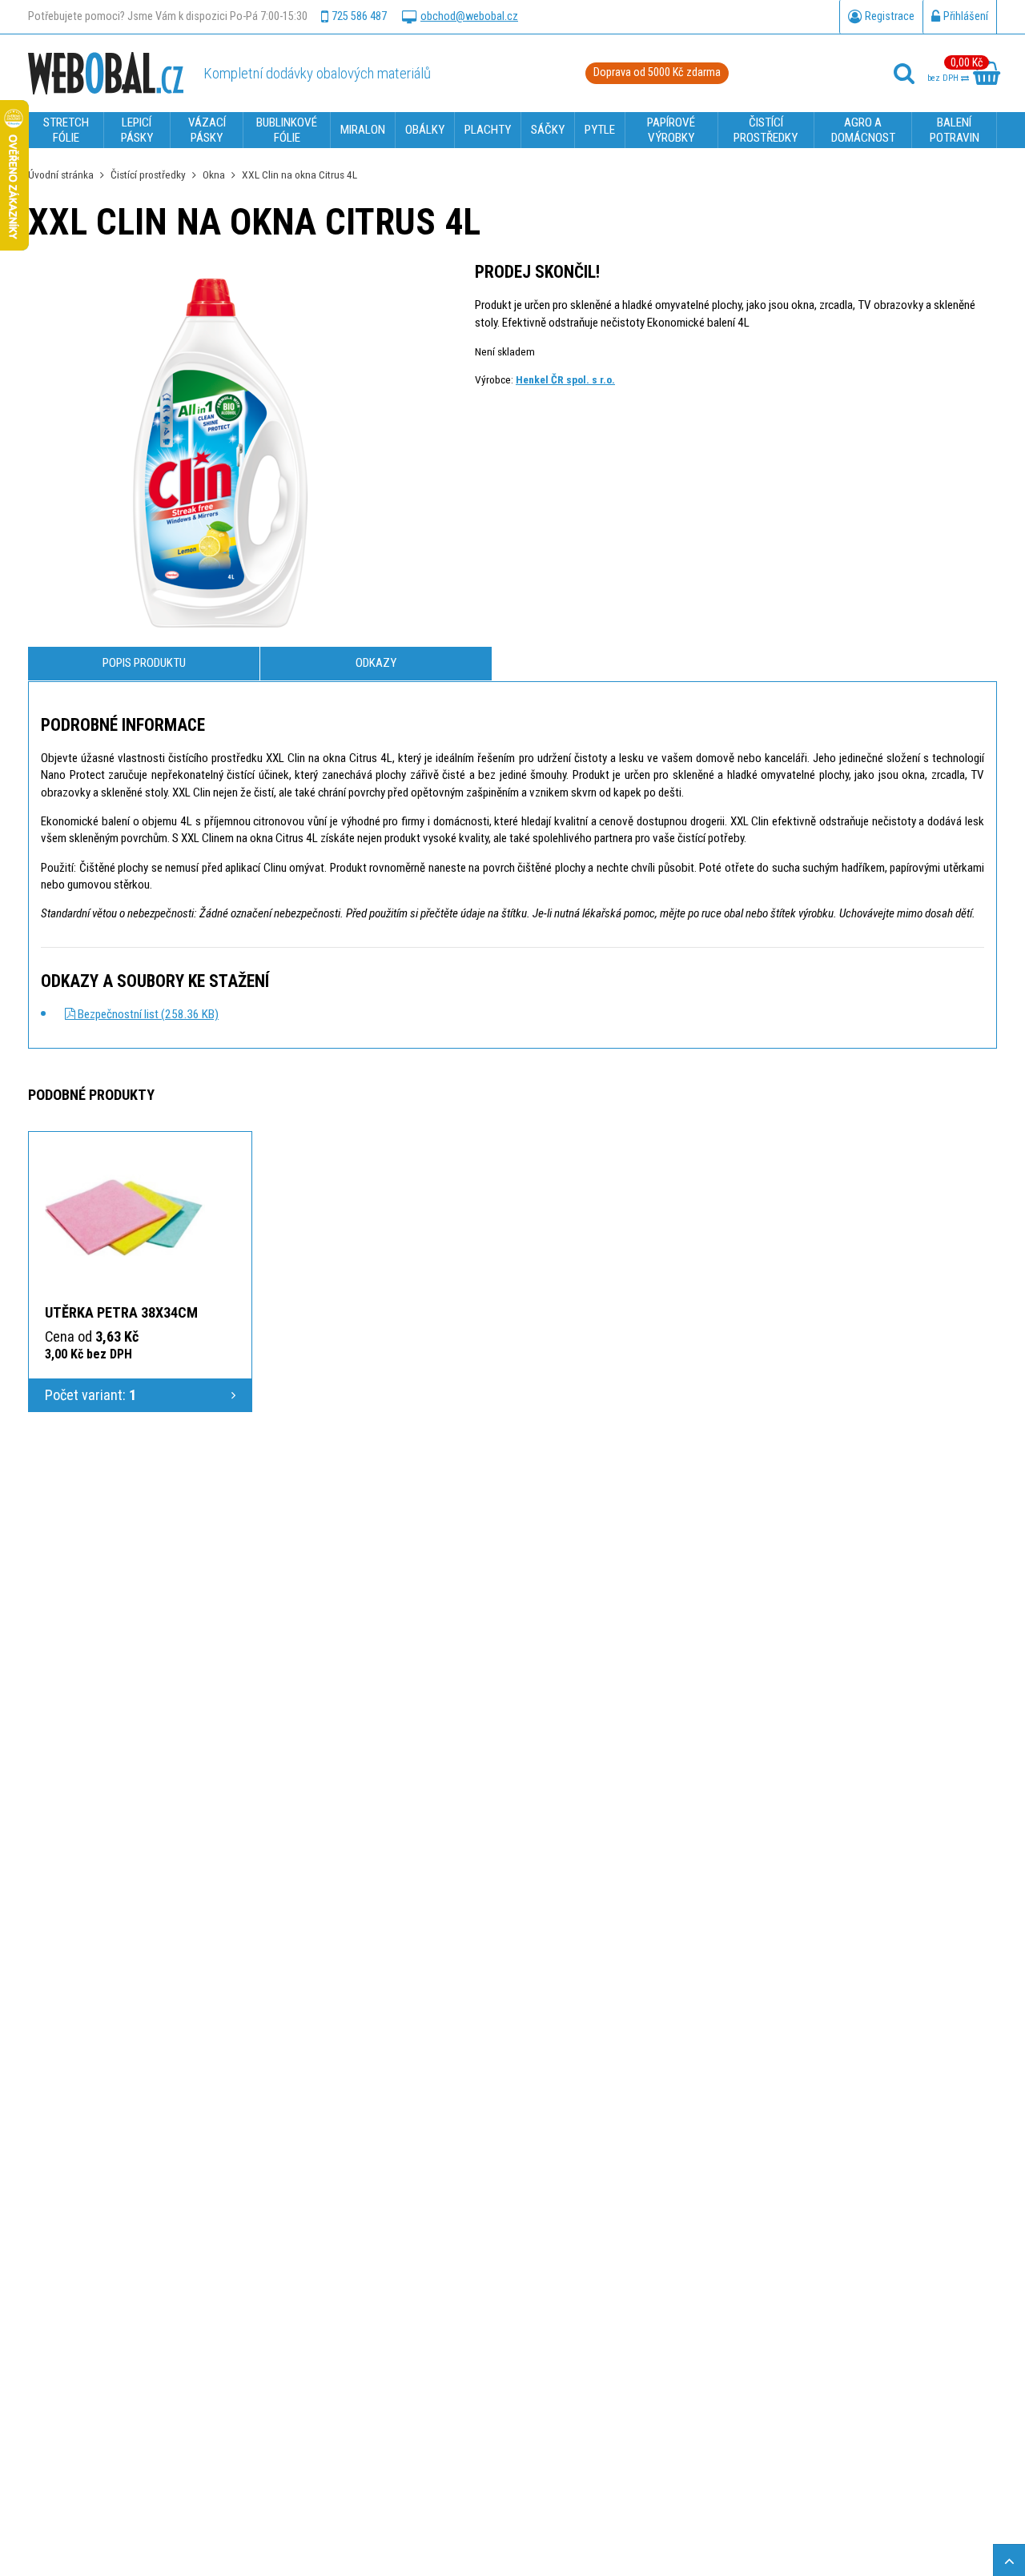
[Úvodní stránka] (106, 73)
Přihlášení (966, 16)
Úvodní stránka (61, 175)
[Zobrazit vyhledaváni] (904, 74)
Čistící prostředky (148, 175)
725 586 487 (359, 16)
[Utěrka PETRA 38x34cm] (125, 1216)
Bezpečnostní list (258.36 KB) (147, 1014)
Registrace (890, 16)
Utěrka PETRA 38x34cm (121, 1312)
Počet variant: (90, 1395)
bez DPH (944, 78)
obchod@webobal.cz (469, 16)
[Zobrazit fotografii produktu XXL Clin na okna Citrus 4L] (220, 455)
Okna (214, 175)
